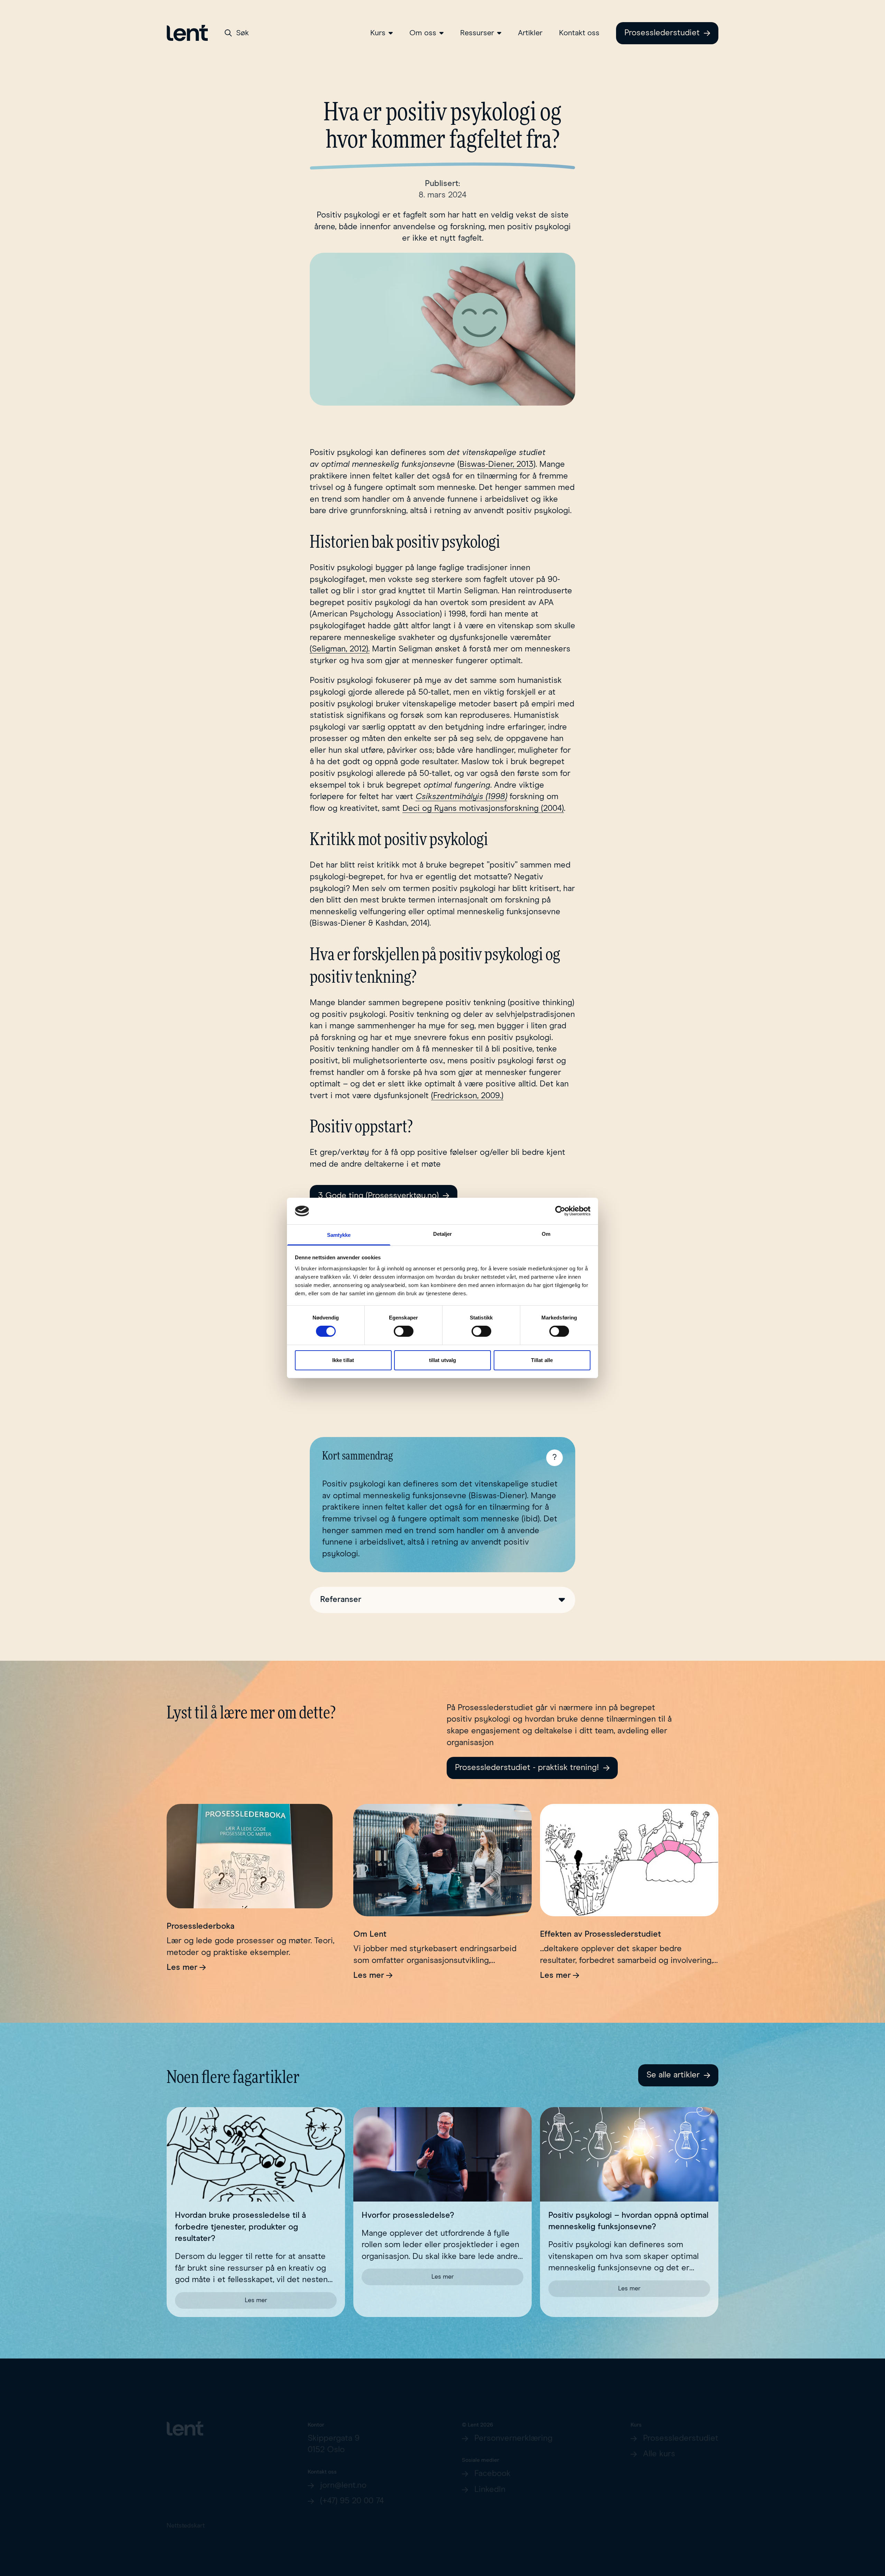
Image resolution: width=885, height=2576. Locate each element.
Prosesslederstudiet (662, 33)
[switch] (404, 1331)
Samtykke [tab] (339, 1235)
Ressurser (477, 33)
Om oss (423, 33)
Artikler (530, 33)
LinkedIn (490, 2481)
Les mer (182, 1967)
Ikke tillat (343, 1360)
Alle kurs (659, 2445)
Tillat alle (542, 1360)
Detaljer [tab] (443, 1234)
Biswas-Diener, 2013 (496, 464)
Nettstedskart (186, 2517)
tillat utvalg (442, 1360)
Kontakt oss (579, 33)
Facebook (492, 2465)
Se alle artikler (673, 2075)
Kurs (378, 33)
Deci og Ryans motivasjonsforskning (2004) (483, 808)
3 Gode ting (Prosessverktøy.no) (378, 1196)
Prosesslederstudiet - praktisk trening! (527, 1768)
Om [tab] (546, 1234)
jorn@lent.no (343, 2476)
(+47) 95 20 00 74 (352, 2492)
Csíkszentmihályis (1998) (461, 797)
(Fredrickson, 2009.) (467, 1096)
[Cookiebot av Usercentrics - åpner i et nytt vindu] (560, 1211)
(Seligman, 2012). (340, 649)
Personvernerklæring (513, 2429)
